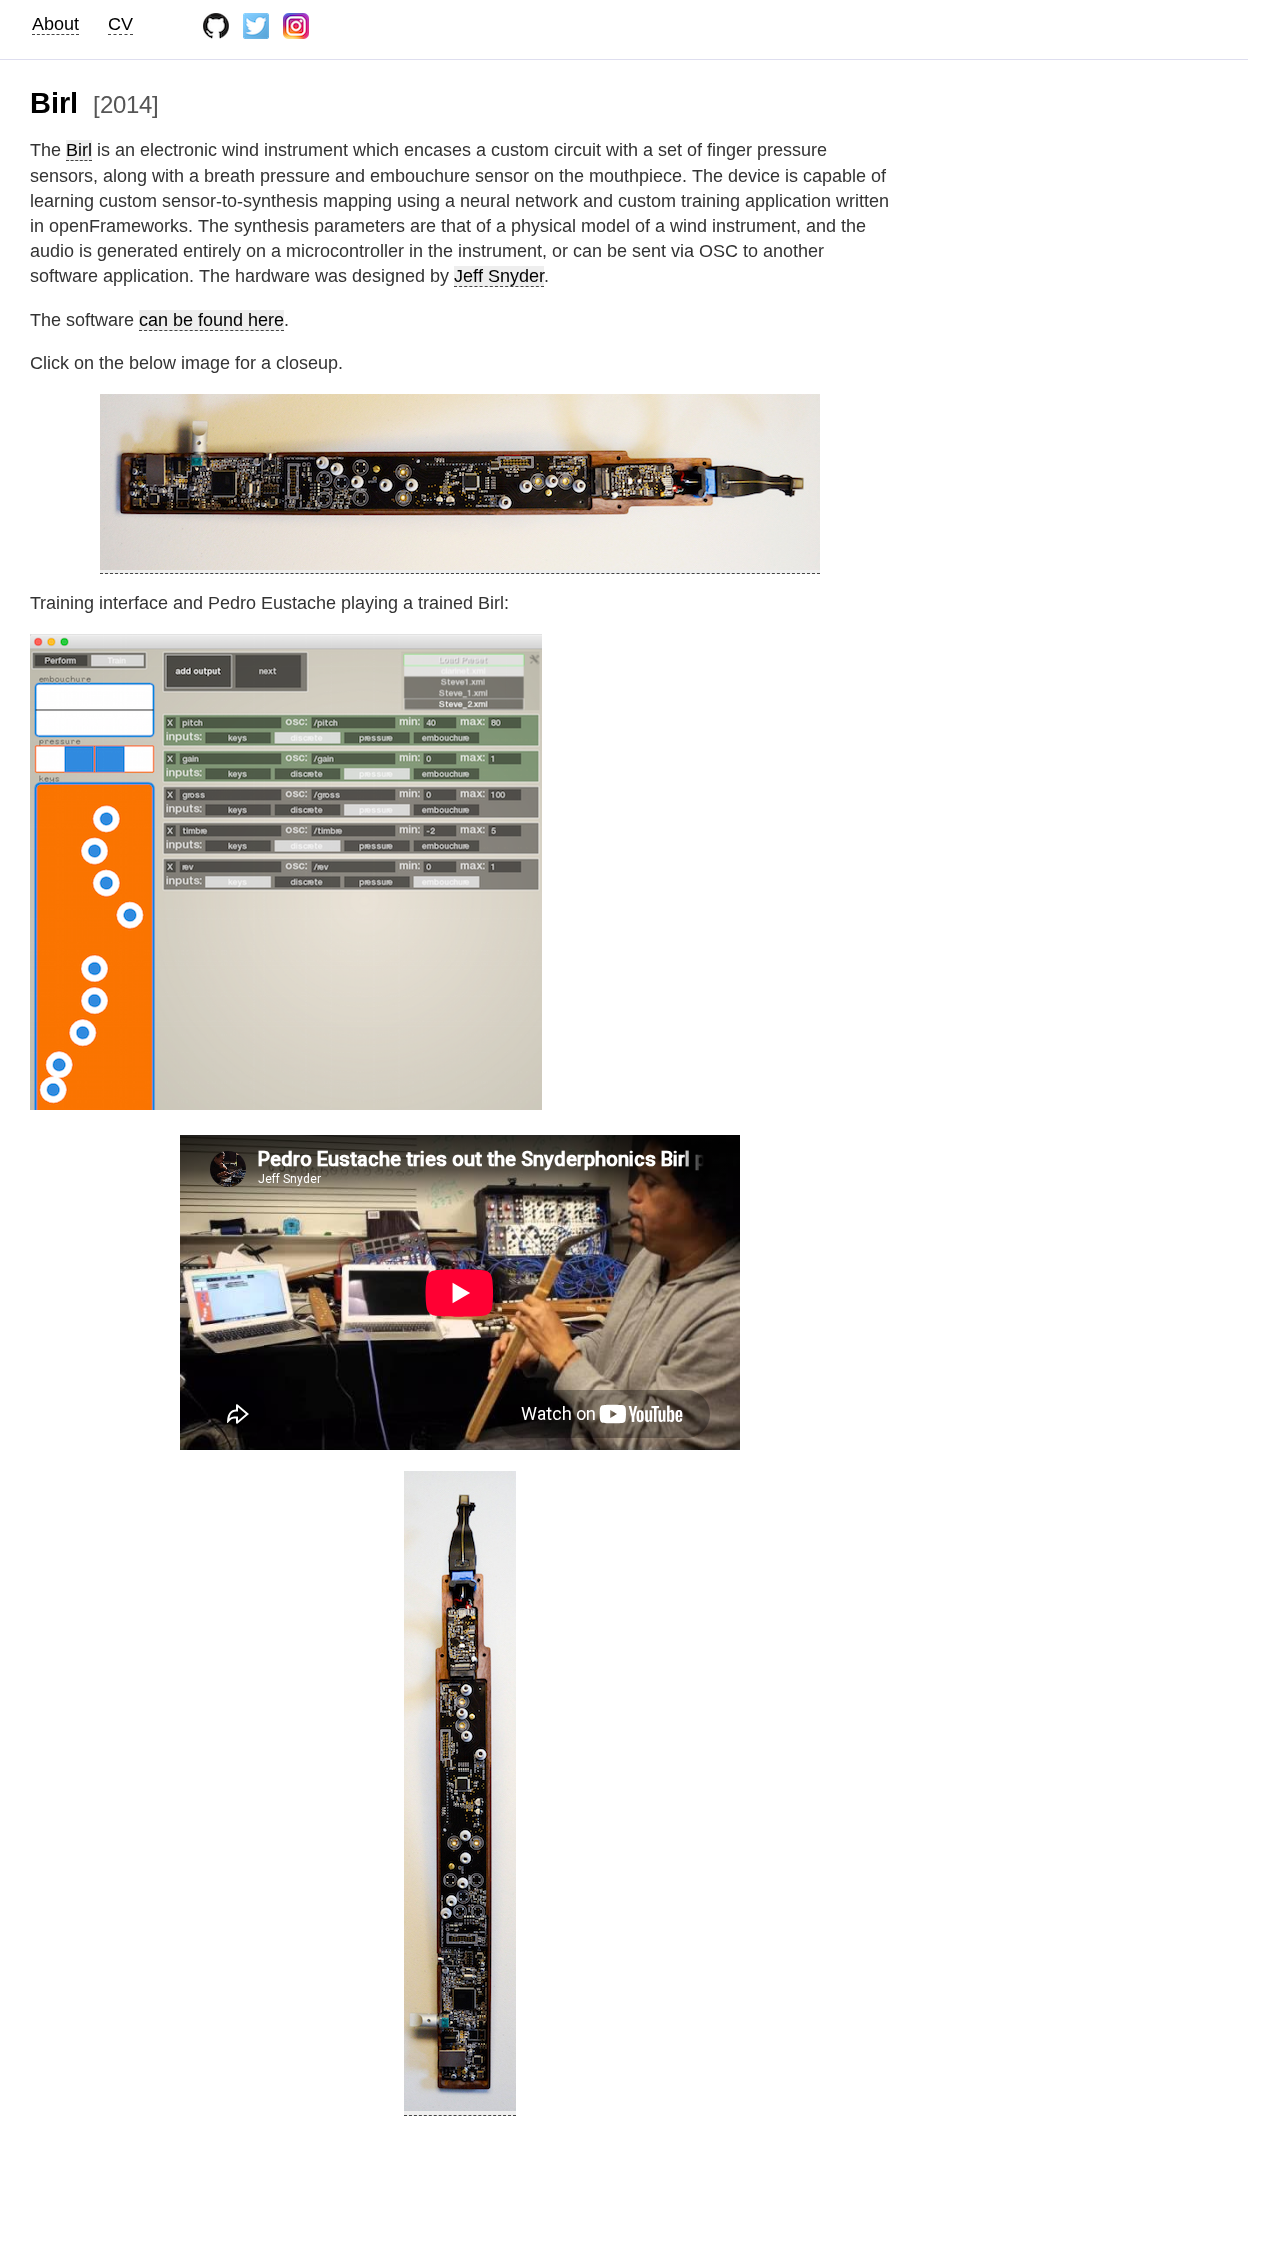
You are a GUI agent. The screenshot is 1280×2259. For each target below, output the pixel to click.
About (55, 23)
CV (120, 23)
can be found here (211, 320)
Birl (79, 150)
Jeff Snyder (499, 276)
